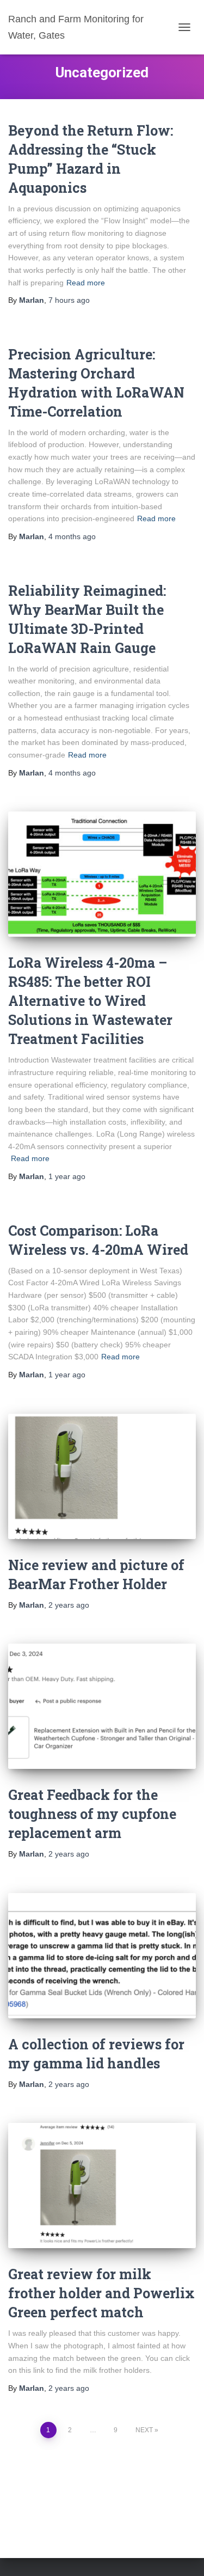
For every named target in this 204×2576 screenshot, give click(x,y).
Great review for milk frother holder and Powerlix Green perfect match (101, 2293)
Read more (86, 283)
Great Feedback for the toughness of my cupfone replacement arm (92, 1814)
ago (69, 300)
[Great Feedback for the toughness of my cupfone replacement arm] (102, 1706)
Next (144, 2430)
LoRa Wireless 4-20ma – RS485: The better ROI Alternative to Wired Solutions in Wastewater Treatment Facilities (90, 1001)
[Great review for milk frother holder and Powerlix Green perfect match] (102, 2186)
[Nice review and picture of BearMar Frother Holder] (102, 1476)
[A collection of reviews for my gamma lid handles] (102, 1956)
